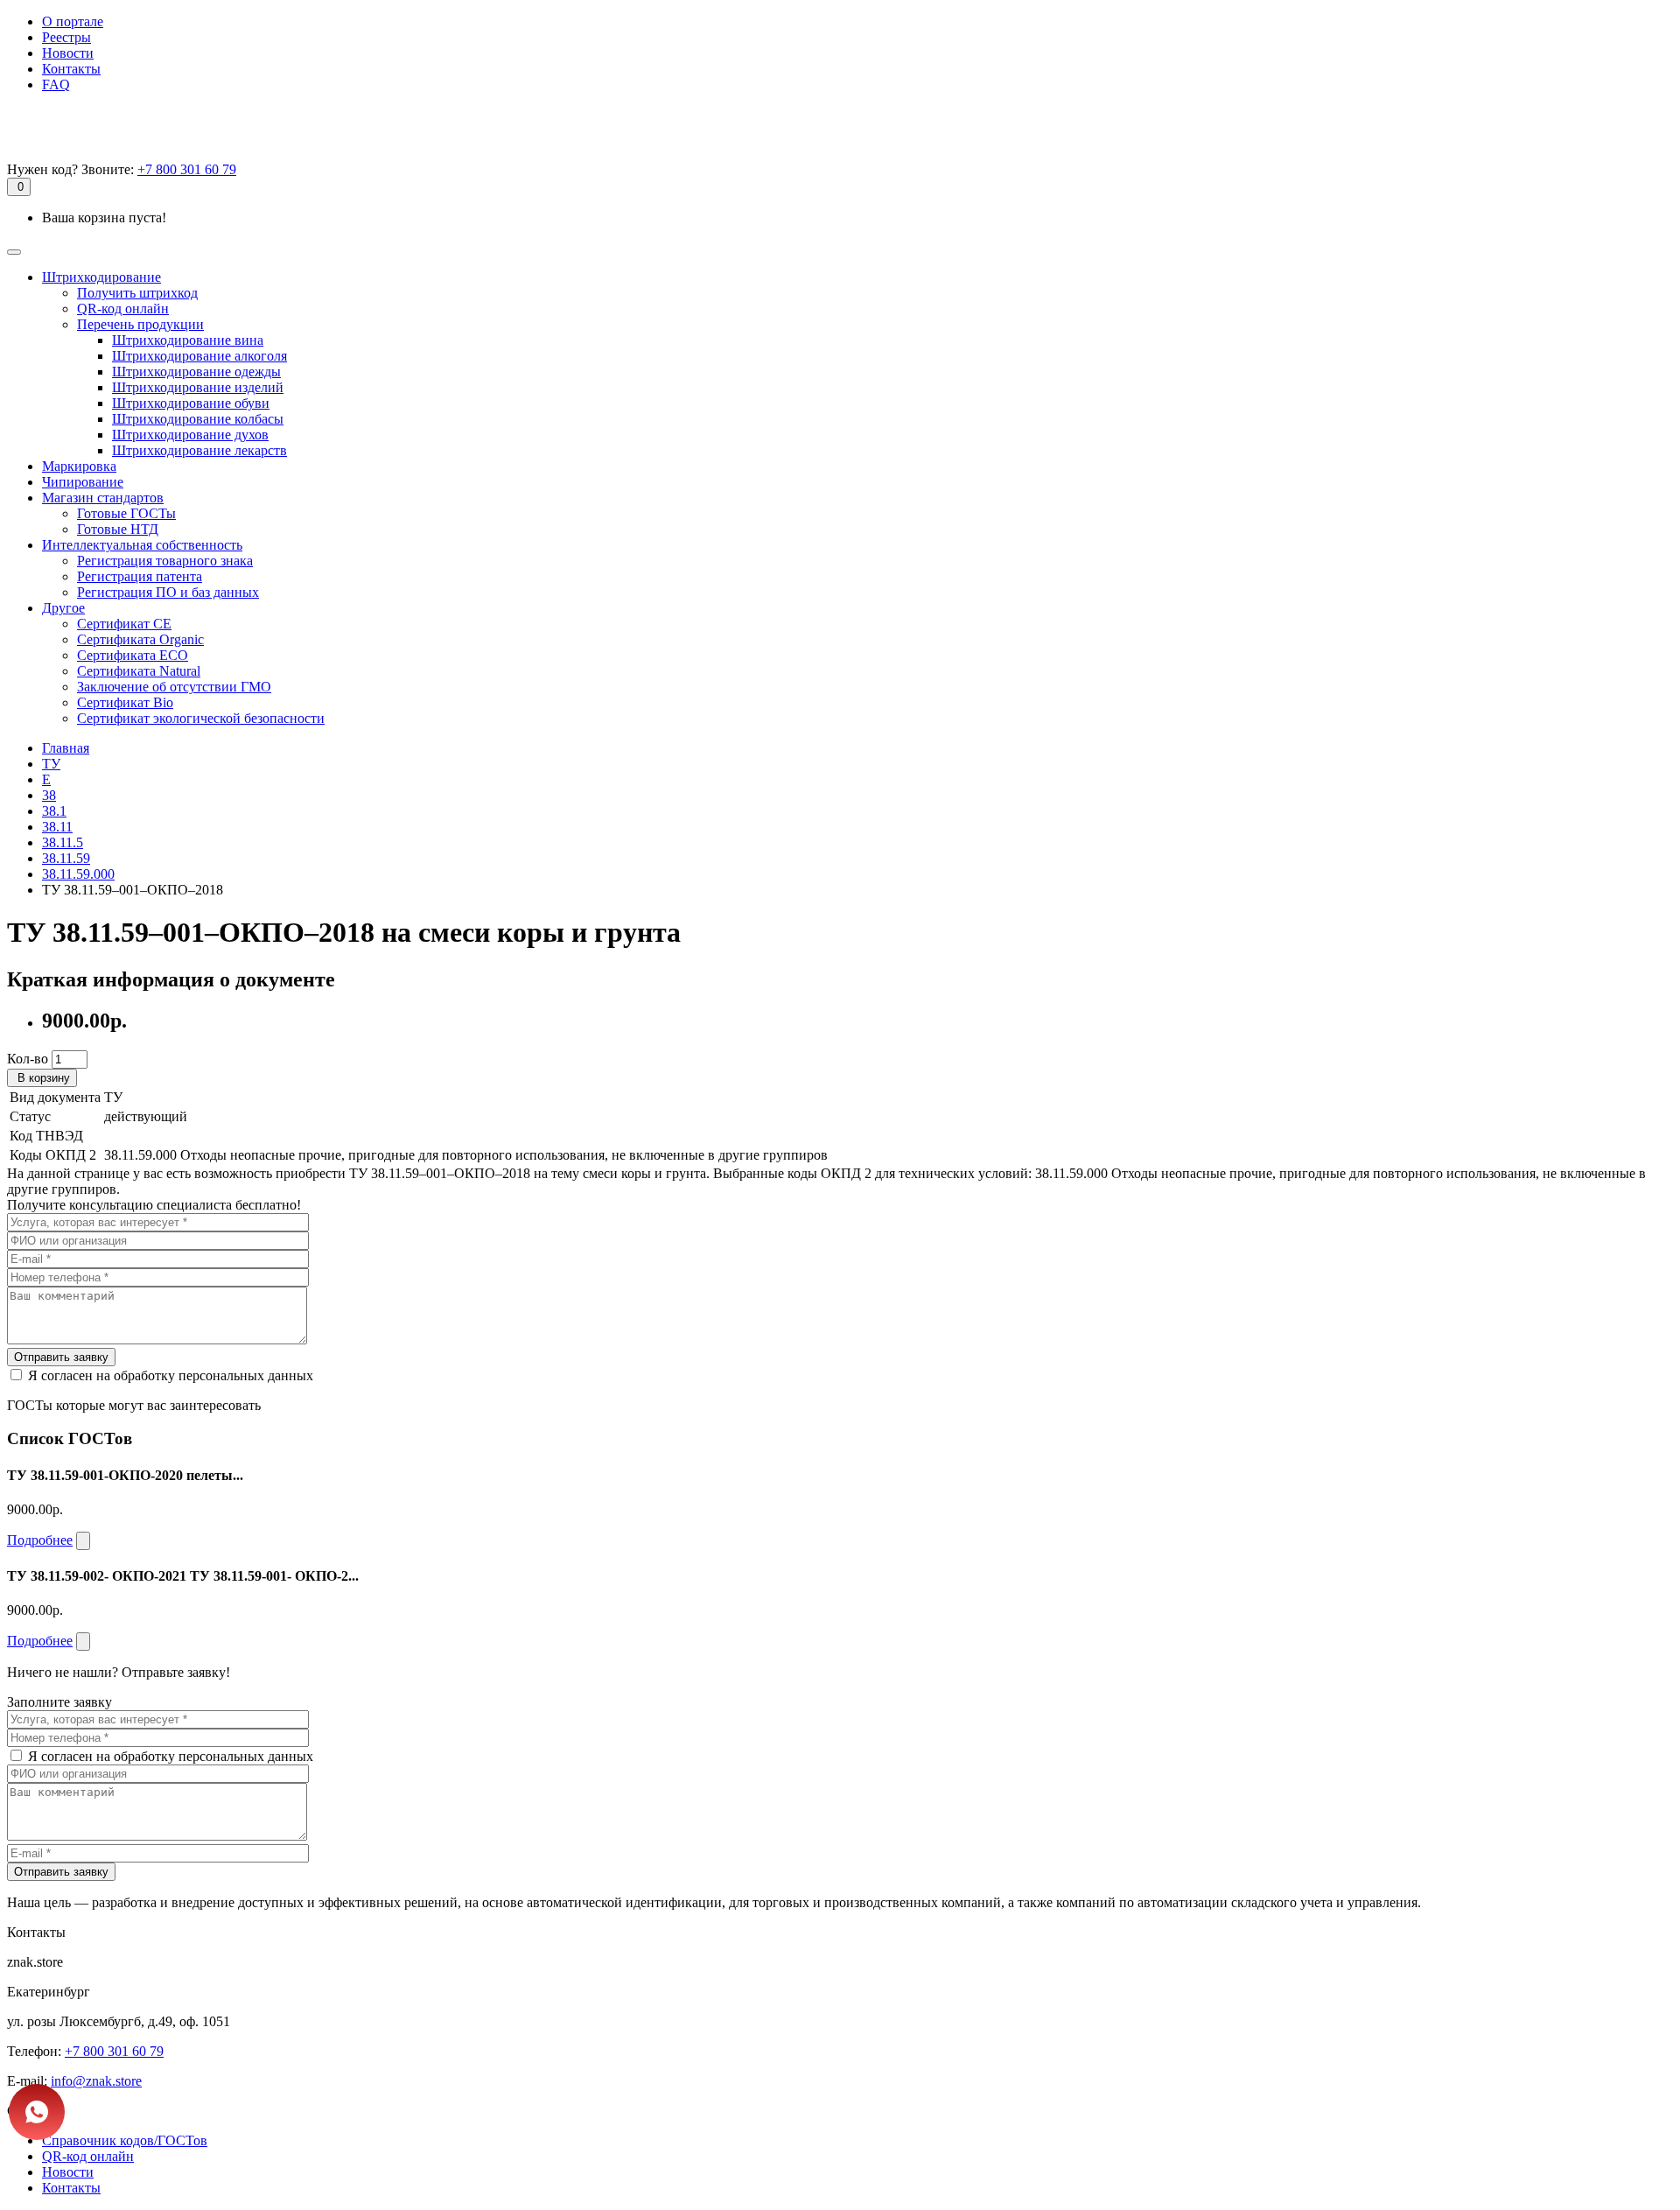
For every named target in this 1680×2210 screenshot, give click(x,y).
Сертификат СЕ (124, 624)
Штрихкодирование (101, 277)
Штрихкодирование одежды (196, 372)
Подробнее (40, 1540)
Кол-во (28, 1059)
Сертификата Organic (140, 639)
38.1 (54, 811)
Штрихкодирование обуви (191, 403)
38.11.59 (66, 858)
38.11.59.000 (78, 874)
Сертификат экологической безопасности (201, 718)
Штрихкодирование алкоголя (199, 356)
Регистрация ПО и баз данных (168, 592)
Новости (68, 53)
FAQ (56, 84)
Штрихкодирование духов (190, 435)
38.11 (57, 827)
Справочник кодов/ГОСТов (125, 2140)
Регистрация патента (140, 576)
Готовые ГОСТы (126, 513)
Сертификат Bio (125, 702)
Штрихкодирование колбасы (198, 419)
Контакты (71, 69)
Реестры (66, 37)
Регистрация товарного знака (165, 561)
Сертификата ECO (133, 655)
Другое (63, 608)
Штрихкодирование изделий (198, 387)
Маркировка (79, 466)
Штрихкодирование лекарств (199, 450)
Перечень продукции (140, 324)
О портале (73, 21)
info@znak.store (96, 2081)
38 (49, 795)
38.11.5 (63, 842)
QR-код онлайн (123, 309)
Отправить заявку (61, 1357)
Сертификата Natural (139, 671)
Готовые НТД (118, 529)
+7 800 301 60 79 (187, 169)
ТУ (51, 764)
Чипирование (83, 482)
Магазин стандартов (103, 498)
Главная (66, 748)
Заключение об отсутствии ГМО (174, 687)
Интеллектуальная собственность (142, 545)
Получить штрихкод (137, 293)
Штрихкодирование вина (188, 340)
